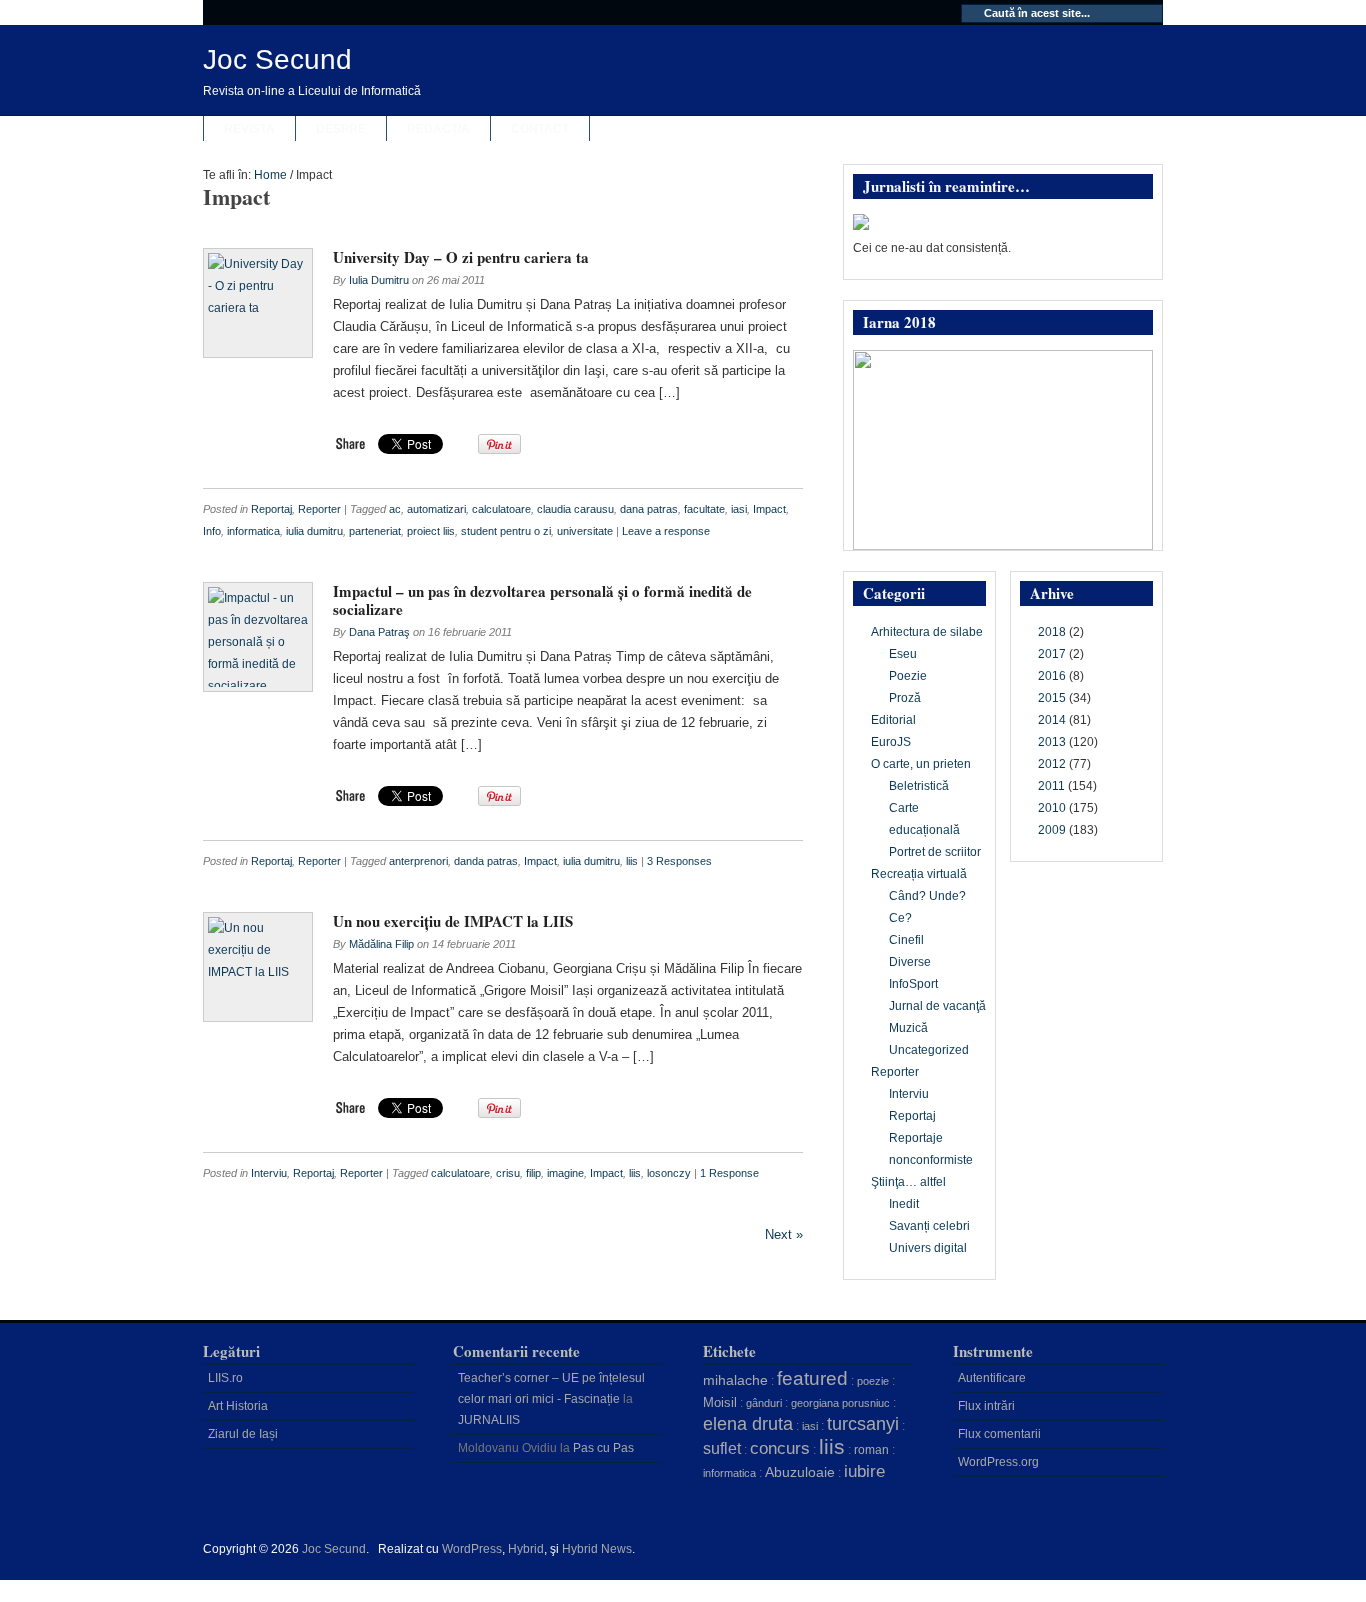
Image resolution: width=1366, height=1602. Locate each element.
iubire (864, 1471)
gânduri (764, 1403)
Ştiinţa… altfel (908, 1182)
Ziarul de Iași (243, 1434)
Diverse (910, 962)
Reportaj (271, 509)
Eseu (903, 654)
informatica (253, 531)
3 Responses (679, 861)
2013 (1052, 742)
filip (533, 1173)
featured (812, 1378)
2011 (1051, 786)
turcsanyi (863, 1424)
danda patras (486, 861)
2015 (1052, 698)
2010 (1052, 808)
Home (270, 175)
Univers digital (928, 1248)
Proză (905, 698)
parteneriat (375, 531)
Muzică (908, 1028)
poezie (873, 1381)
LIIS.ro (225, 1378)
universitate (585, 531)
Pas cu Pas (603, 1448)
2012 (1052, 764)
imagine (565, 1173)
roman (871, 1450)
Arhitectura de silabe (927, 632)
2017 (1052, 654)
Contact (540, 129)
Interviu (269, 1173)
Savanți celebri (929, 1226)
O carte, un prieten (921, 764)
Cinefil (906, 940)
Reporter (319, 509)
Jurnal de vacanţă (937, 1006)
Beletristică (919, 786)
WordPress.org (998, 1462)
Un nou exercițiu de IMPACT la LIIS (453, 921)
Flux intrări (986, 1406)
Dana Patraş (379, 632)
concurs (780, 1448)
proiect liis (431, 531)
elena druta (748, 1424)
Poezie (908, 676)
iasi (739, 509)
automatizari (436, 509)
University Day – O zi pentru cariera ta (461, 257)
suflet (722, 1448)
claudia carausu (575, 509)
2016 (1052, 676)
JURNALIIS (489, 1420)
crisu (508, 1173)
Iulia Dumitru (379, 280)
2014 (1052, 720)
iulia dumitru (314, 531)
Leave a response (666, 531)
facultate (704, 509)
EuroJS (891, 742)
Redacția (438, 129)
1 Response (729, 1173)
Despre (341, 129)
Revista (249, 129)
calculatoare (501, 509)
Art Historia (238, 1406)
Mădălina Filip (381, 944)
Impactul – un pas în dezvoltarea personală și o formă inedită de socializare (542, 600)
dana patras (649, 509)
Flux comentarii (999, 1434)
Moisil (720, 1402)
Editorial (893, 720)
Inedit (904, 1204)
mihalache (735, 1380)
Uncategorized (929, 1050)
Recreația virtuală (919, 874)
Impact (769, 509)
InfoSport (913, 984)
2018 (1052, 632)
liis (632, 861)
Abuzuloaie (800, 1472)
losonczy (669, 1173)
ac (395, 509)
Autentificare (992, 1378)
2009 (1052, 830)
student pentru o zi (506, 531)
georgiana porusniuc (840, 1403)
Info (212, 531)
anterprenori (418, 861)
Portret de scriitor (935, 852)
